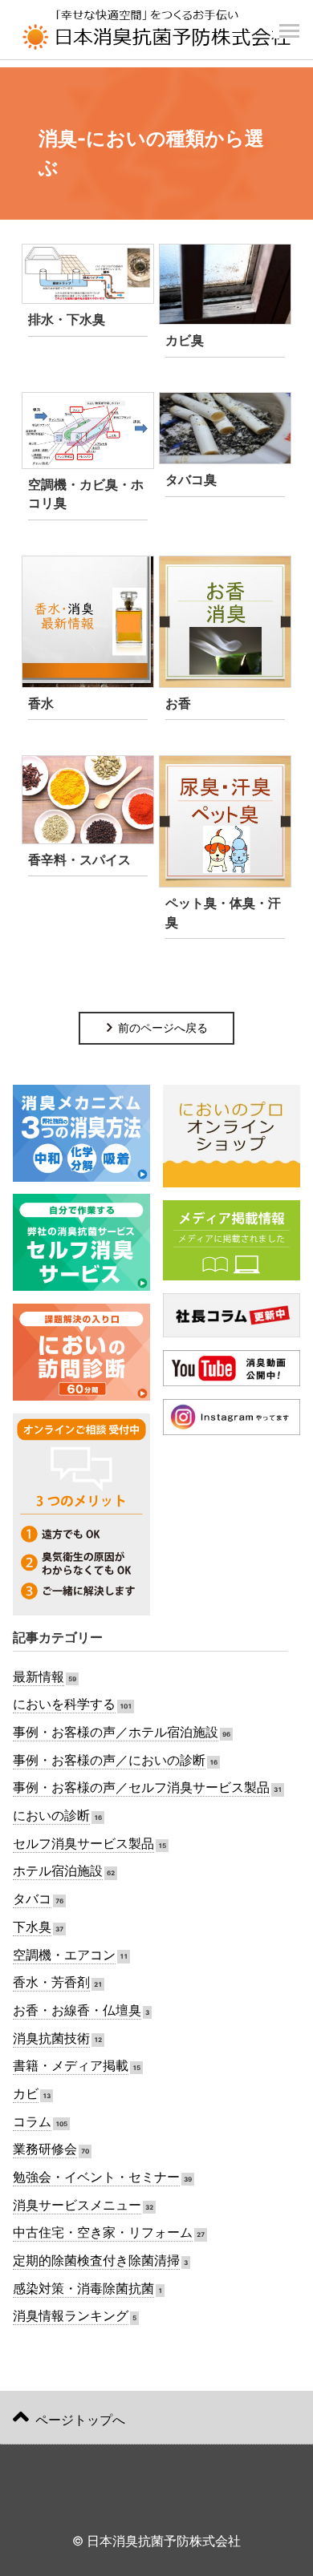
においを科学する (64, 1704)
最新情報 (39, 1677)
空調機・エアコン (64, 1955)
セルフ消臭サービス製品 (83, 1844)
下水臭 (32, 1927)
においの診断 (51, 1816)
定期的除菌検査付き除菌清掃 (96, 2261)
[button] (289, 22)
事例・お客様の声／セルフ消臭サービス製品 (141, 1787)
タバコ (32, 1899)
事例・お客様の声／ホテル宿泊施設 (116, 1732)
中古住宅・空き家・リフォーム (103, 2232)
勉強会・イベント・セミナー (96, 2177)
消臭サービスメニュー (77, 2205)
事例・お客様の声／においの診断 (109, 1760)
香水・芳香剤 (51, 1982)
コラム (32, 2122)
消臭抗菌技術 (51, 2038)
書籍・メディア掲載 (71, 2066)
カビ (26, 2094)
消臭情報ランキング (71, 2316)
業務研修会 (45, 2149)
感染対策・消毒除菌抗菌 (83, 2289)
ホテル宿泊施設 (58, 1871)
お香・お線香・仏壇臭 (77, 2010)
